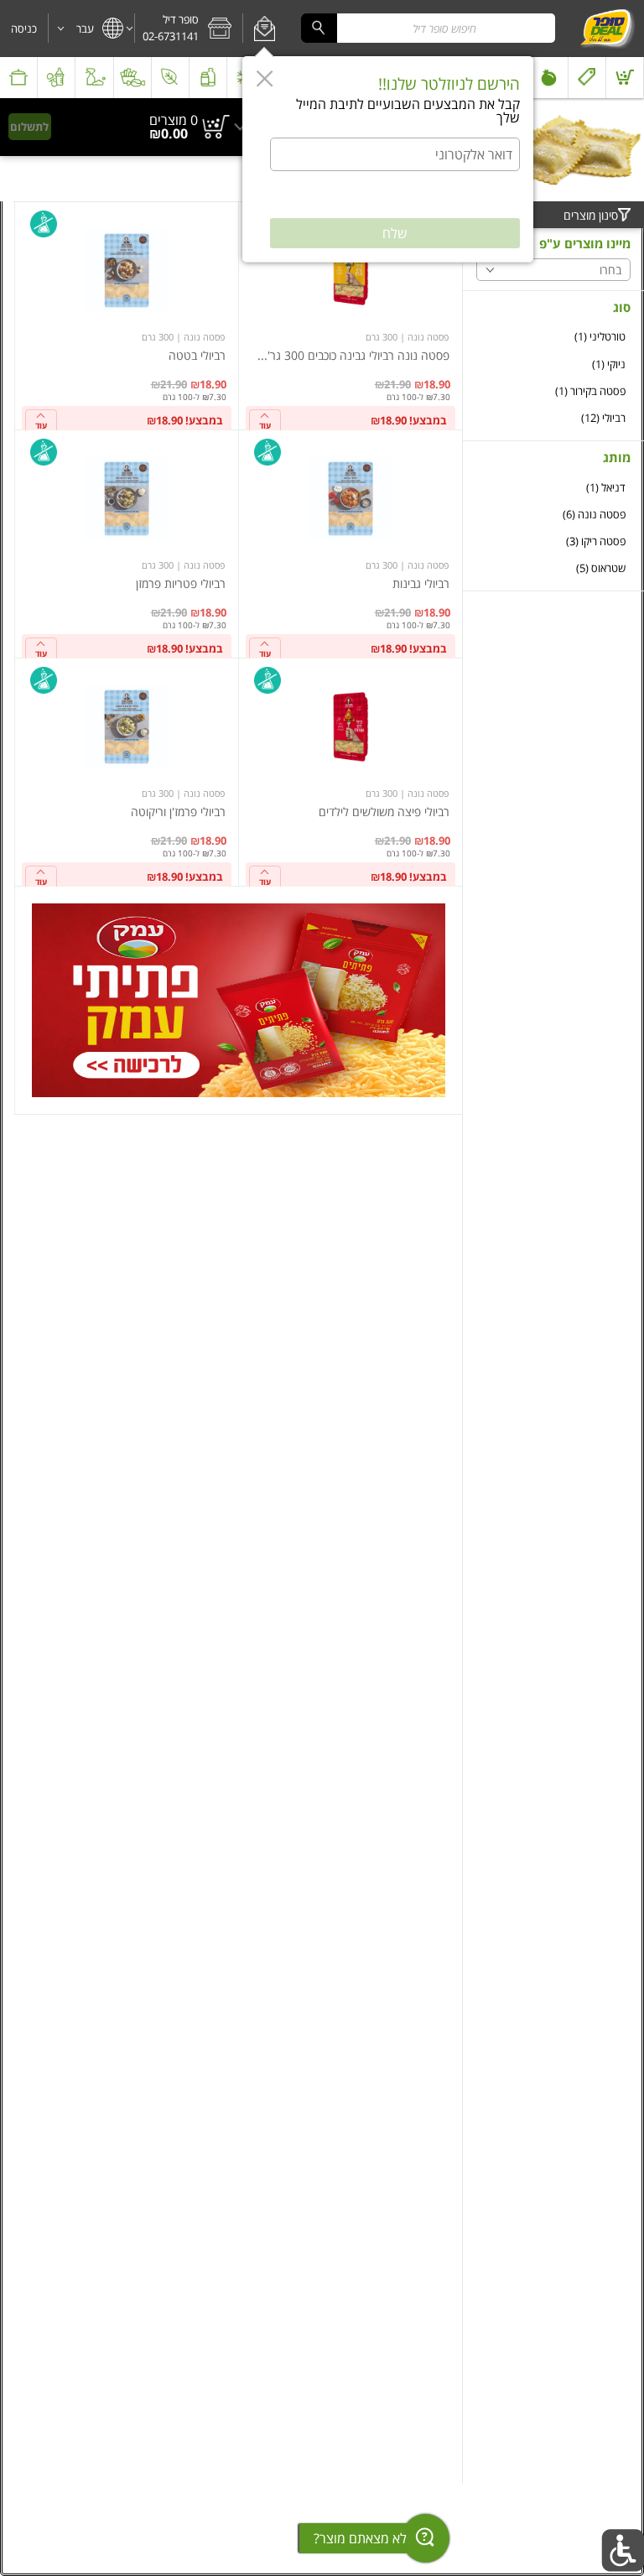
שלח (395, 233)
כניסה (24, 29)
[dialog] (388, 159)
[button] (265, 29)
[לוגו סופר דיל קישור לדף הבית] (607, 29)
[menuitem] (625, 78)
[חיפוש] (319, 28)
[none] (351, 316)
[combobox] (428, 28)
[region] (127, 127)
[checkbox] (553, 337)
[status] (174, 120)
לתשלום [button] (29, 127)
